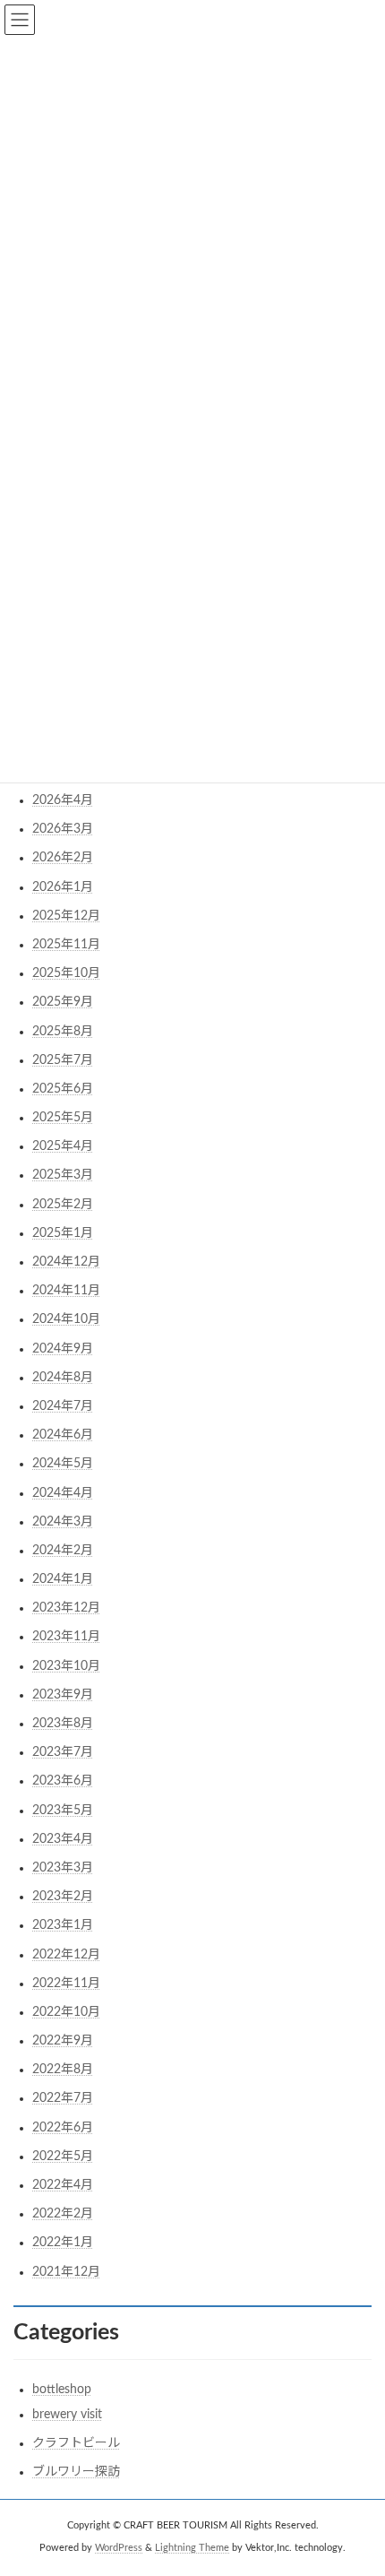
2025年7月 (63, 1060)
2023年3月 (63, 1868)
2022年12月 (66, 1955)
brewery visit (67, 2415)
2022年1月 (63, 2243)
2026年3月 (63, 829)
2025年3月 (63, 1175)
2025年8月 (63, 1032)
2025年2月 (63, 1205)
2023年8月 (63, 1724)
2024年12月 (66, 1262)
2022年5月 (63, 2157)
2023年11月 (66, 1637)
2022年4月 (63, 2185)
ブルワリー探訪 (76, 2472)
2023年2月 (63, 1897)
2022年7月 (63, 2098)
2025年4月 (63, 1146)
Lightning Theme (192, 2548)
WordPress (119, 2548)
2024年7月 (63, 1406)
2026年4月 (63, 800)
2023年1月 (63, 1925)
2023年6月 (63, 1781)
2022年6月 (63, 2128)
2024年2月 (63, 1551)
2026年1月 (63, 887)
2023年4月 (63, 1839)
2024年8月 (63, 1378)
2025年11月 (66, 945)
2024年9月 (63, 1349)
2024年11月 (66, 1291)
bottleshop (62, 2390)
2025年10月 (66, 973)
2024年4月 (63, 1493)
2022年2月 (63, 2214)
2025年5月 (63, 1118)
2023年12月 (66, 1608)
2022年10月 (66, 2012)
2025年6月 (63, 1089)
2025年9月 (63, 1002)
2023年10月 (66, 1666)
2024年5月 (63, 1464)
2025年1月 (63, 1233)
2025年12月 (66, 916)
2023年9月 (63, 1695)
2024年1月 (63, 1579)
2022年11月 (66, 1984)
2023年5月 (63, 1811)
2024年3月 (63, 1522)
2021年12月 (66, 2272)
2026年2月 (63, 858)
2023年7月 (63, 1752)
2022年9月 (63, 2041)
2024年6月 (63, 1435)
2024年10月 (66, 1319)
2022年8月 (63, 2070)
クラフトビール (76, 2443)
